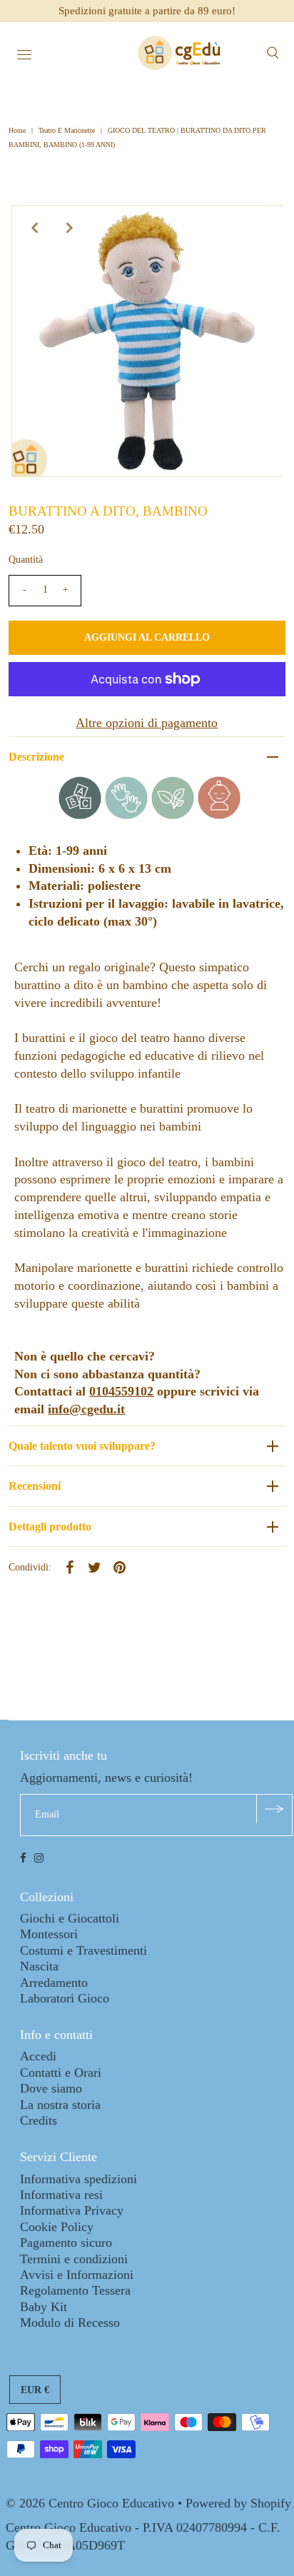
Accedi (38, 2056)
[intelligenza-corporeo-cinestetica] (126, 815)
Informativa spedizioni (78, 2179)
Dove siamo (51, 2088)
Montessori (49, 1934)
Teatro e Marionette (67, 130)
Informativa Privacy (72, 2210)
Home (18, 130)
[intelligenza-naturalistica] (173, 815)
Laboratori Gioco (65, 1998)
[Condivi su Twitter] (94, 1566)
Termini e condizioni (74, 2259)
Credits (39, 2120)
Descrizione (36, 757)
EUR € (35, 2390)
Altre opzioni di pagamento (147, 723)
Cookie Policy (57, 2227)
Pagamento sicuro (66, 2242)
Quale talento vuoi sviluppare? (82, 1446)
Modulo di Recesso (70, 2322)
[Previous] (34, 228)
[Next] (69, 228)
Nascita (39, 1966)
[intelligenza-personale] (219, 815)
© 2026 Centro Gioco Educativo (90, 2503)
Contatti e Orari (61, 2073)
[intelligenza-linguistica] (80, 815)
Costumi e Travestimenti (83, 1950)
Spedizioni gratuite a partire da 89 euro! (147, 11)
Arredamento (54, 1983)
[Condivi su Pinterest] (119, 1566)
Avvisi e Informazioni (77, 2275)
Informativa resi (61, 2195)
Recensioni (35, 1486)
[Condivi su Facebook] (69, 1566)
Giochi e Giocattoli (70, 1918)
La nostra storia (60, 2105)
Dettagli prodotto (50, 1527)
